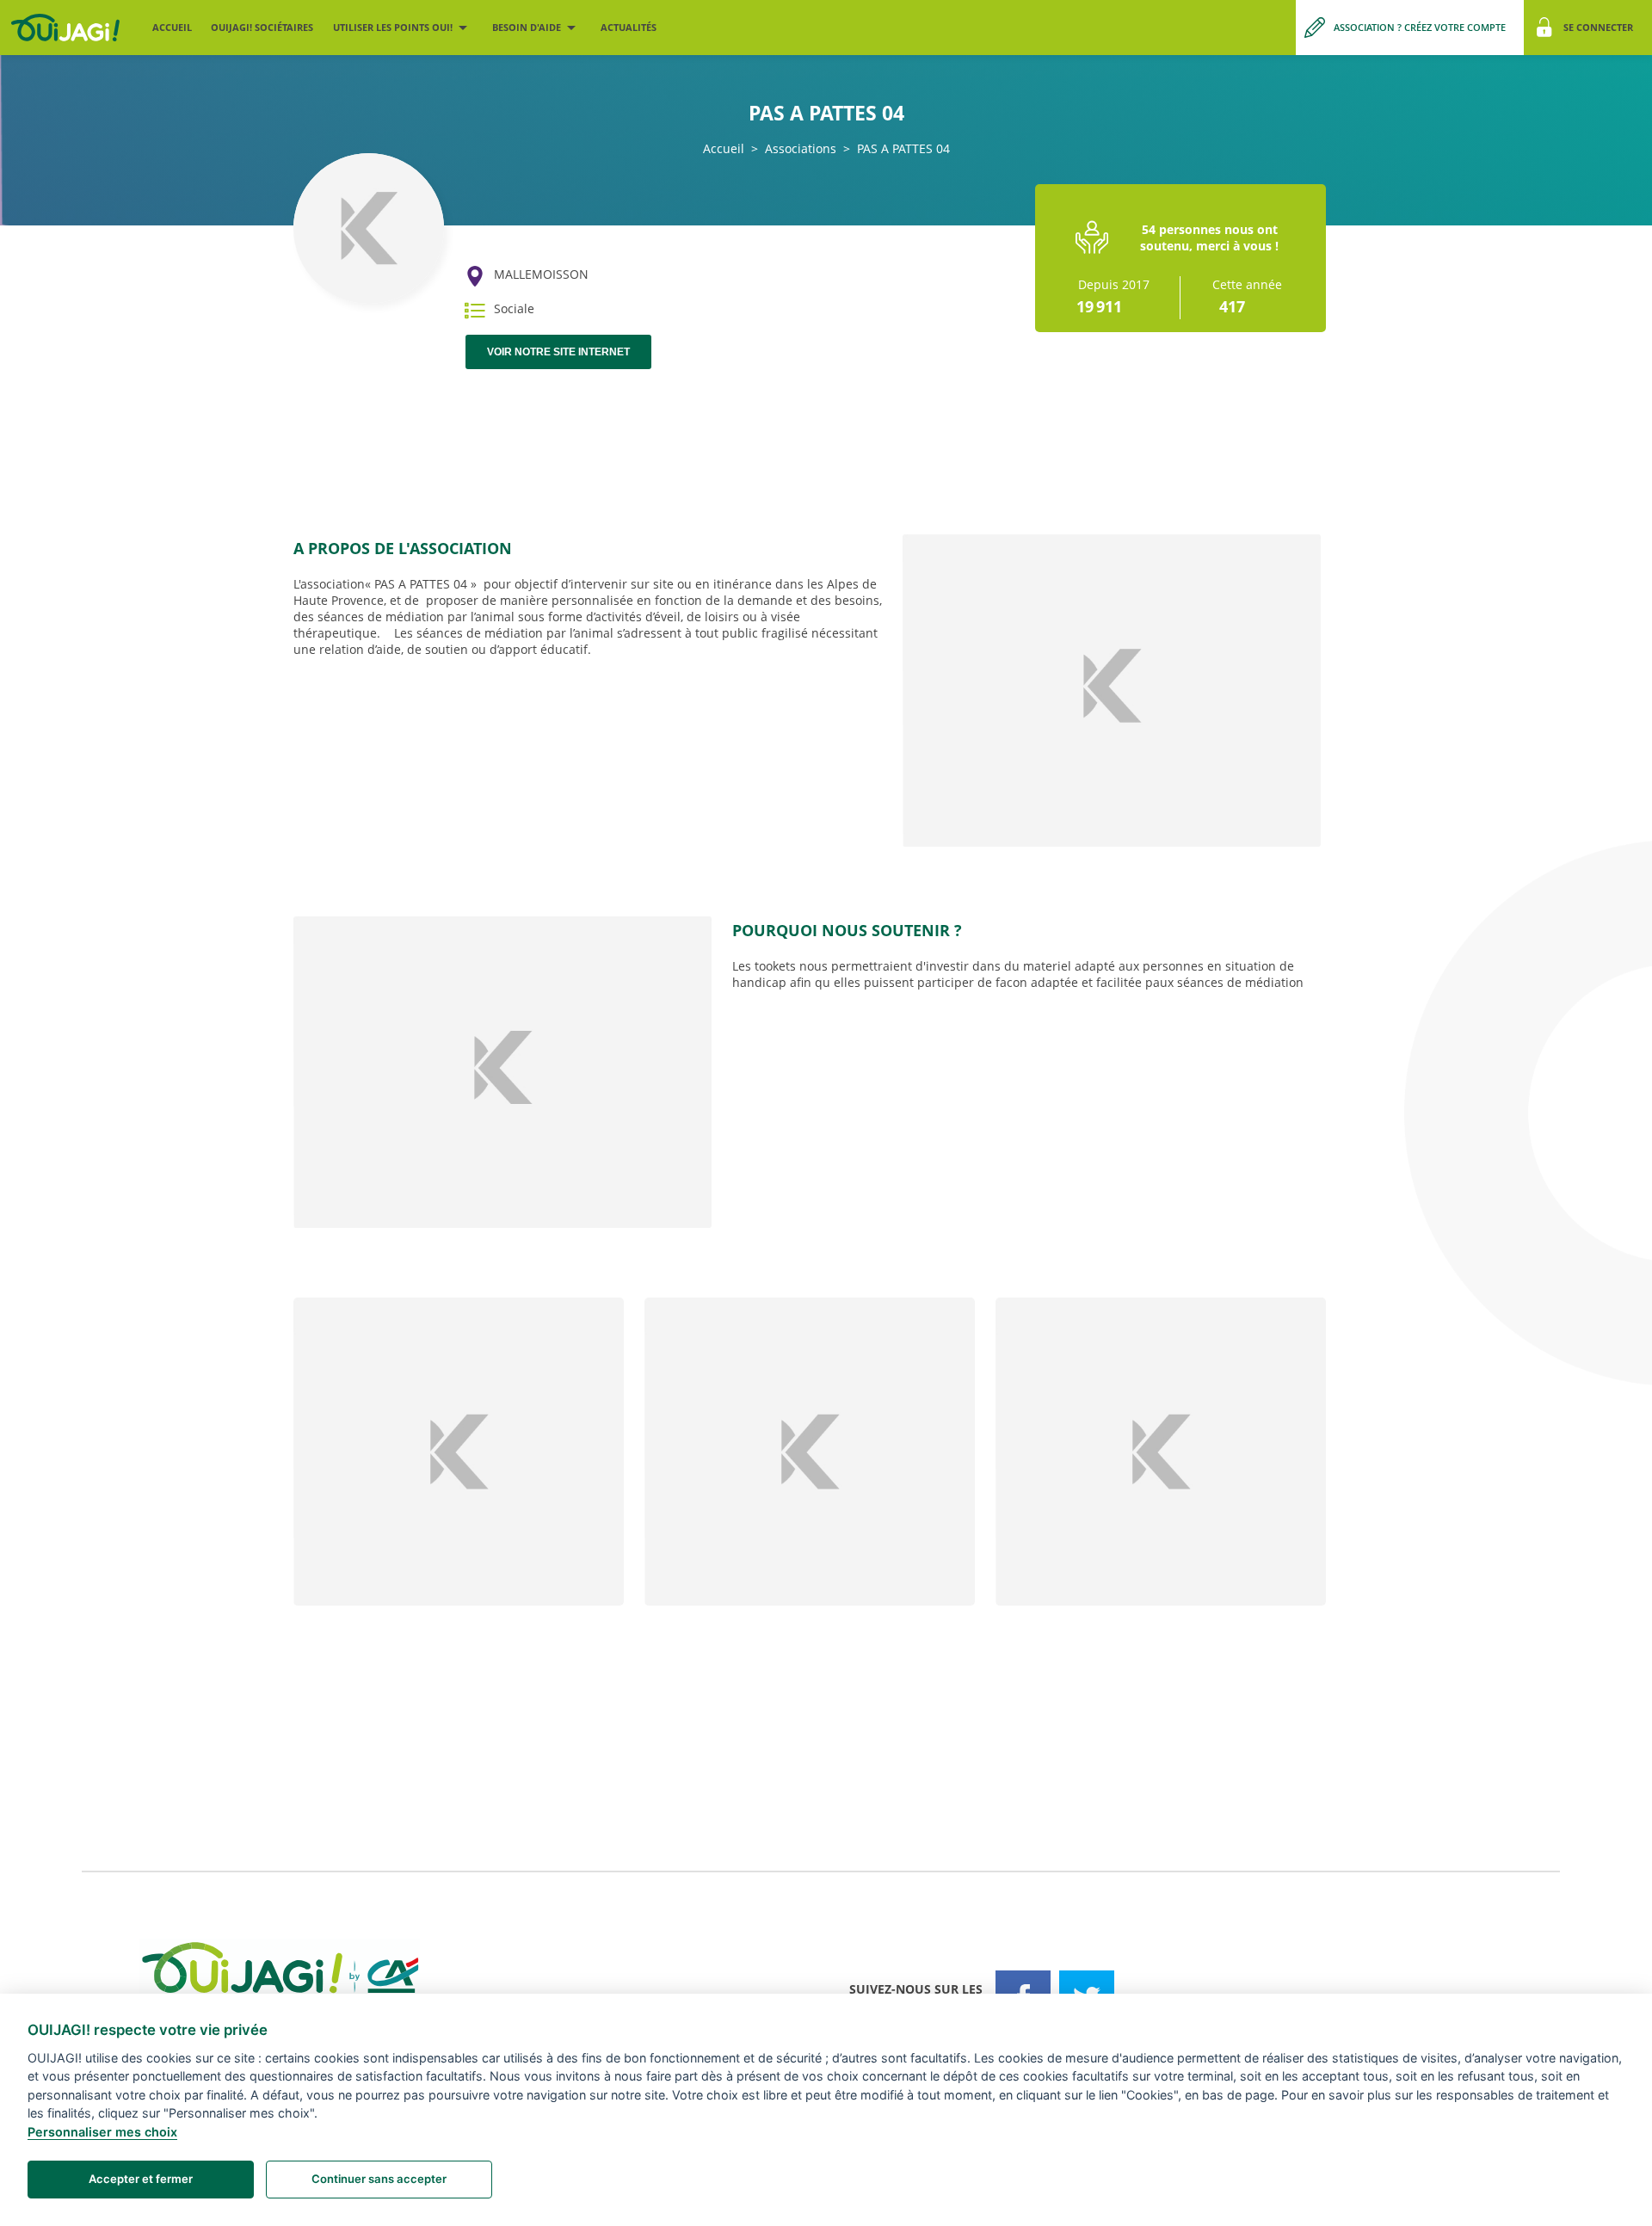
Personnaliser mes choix (102, 2132)
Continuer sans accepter (379, 2179)
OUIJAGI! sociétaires (262, 27)
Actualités (629, 27)
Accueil (172, 27)
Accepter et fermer (141, 2179)
